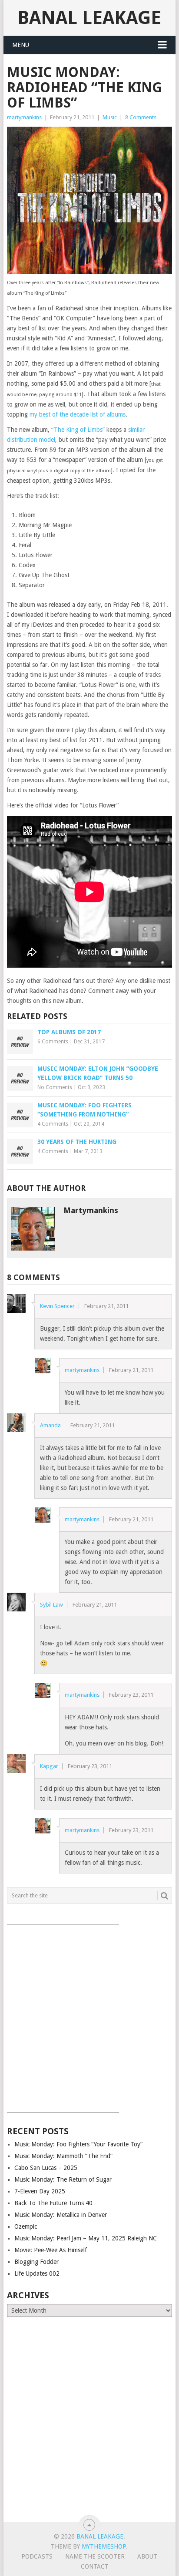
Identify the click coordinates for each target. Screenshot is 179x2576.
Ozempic (26, 2226)
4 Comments (53, 1124)
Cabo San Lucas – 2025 (46, 2168)
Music (110, 117)
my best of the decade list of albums (78, 414)
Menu (21, 45)
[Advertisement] (89, 2015)
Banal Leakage (89, 18)
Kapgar (49, 1766)
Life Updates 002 (37, 2273)
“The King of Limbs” (78, 430)
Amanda (50, 1425)
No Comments (55, 1087)
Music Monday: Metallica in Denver (61, 2215)
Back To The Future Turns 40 (53, 2203)
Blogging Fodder (36, 2262)
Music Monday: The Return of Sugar (63, 2179)
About (147, 2556)
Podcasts (37, 2556)
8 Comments (141, 117)
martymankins (24, 117)
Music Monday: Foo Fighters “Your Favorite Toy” (78, 2144)
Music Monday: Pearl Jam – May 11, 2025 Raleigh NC (86, 2238)
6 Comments (53, 1042)
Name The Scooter (95, 2556)
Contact (95, 2566)
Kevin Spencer (57, 1306)
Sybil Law (51, 1605)
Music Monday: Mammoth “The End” (63, 2156)
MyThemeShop (104, 2546)
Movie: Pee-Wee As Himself (51, 2250)
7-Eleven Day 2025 (40, 2191)
